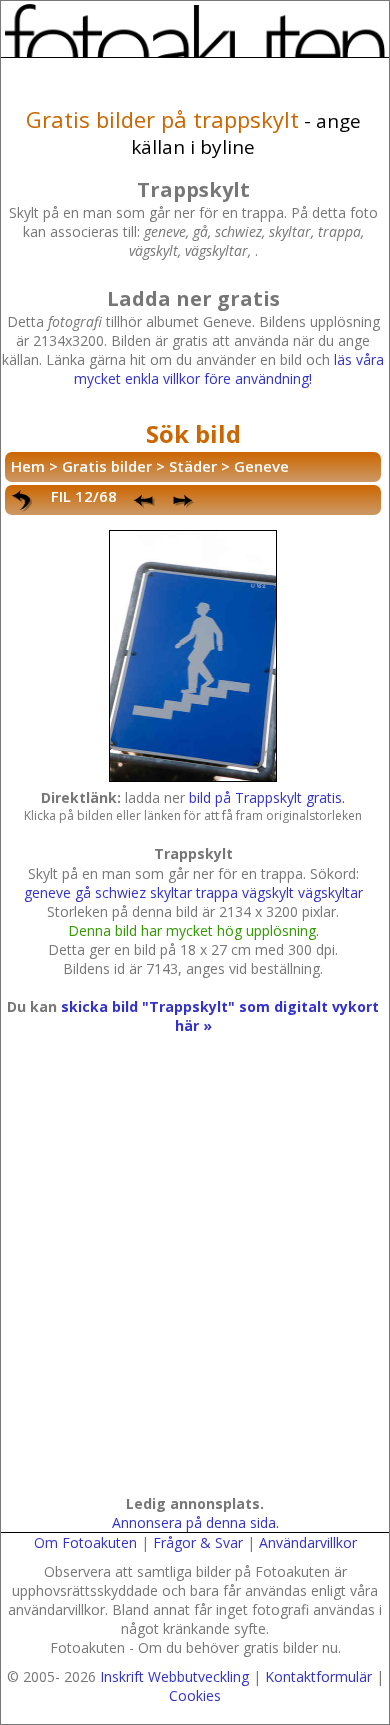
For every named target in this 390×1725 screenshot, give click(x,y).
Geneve (261, 466)
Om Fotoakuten (85, 1542)
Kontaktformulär (318, 1676)
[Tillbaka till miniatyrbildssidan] (23, 501)
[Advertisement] (195, 1284)
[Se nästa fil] (185, 501)
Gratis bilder (107, 466)
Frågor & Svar (198, 1542)
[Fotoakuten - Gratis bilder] (195, 30)
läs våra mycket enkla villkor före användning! (229, 369)
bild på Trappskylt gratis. (267, 797)
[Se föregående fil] (145, 501)
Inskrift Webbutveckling (174, 1676)
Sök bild (193, 433)
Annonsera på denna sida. (195, 1522)
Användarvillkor (308, 1542)
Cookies (195, 1695)
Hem (28, 466)
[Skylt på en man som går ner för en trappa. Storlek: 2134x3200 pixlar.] (193, 778)
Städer (193, 466)
